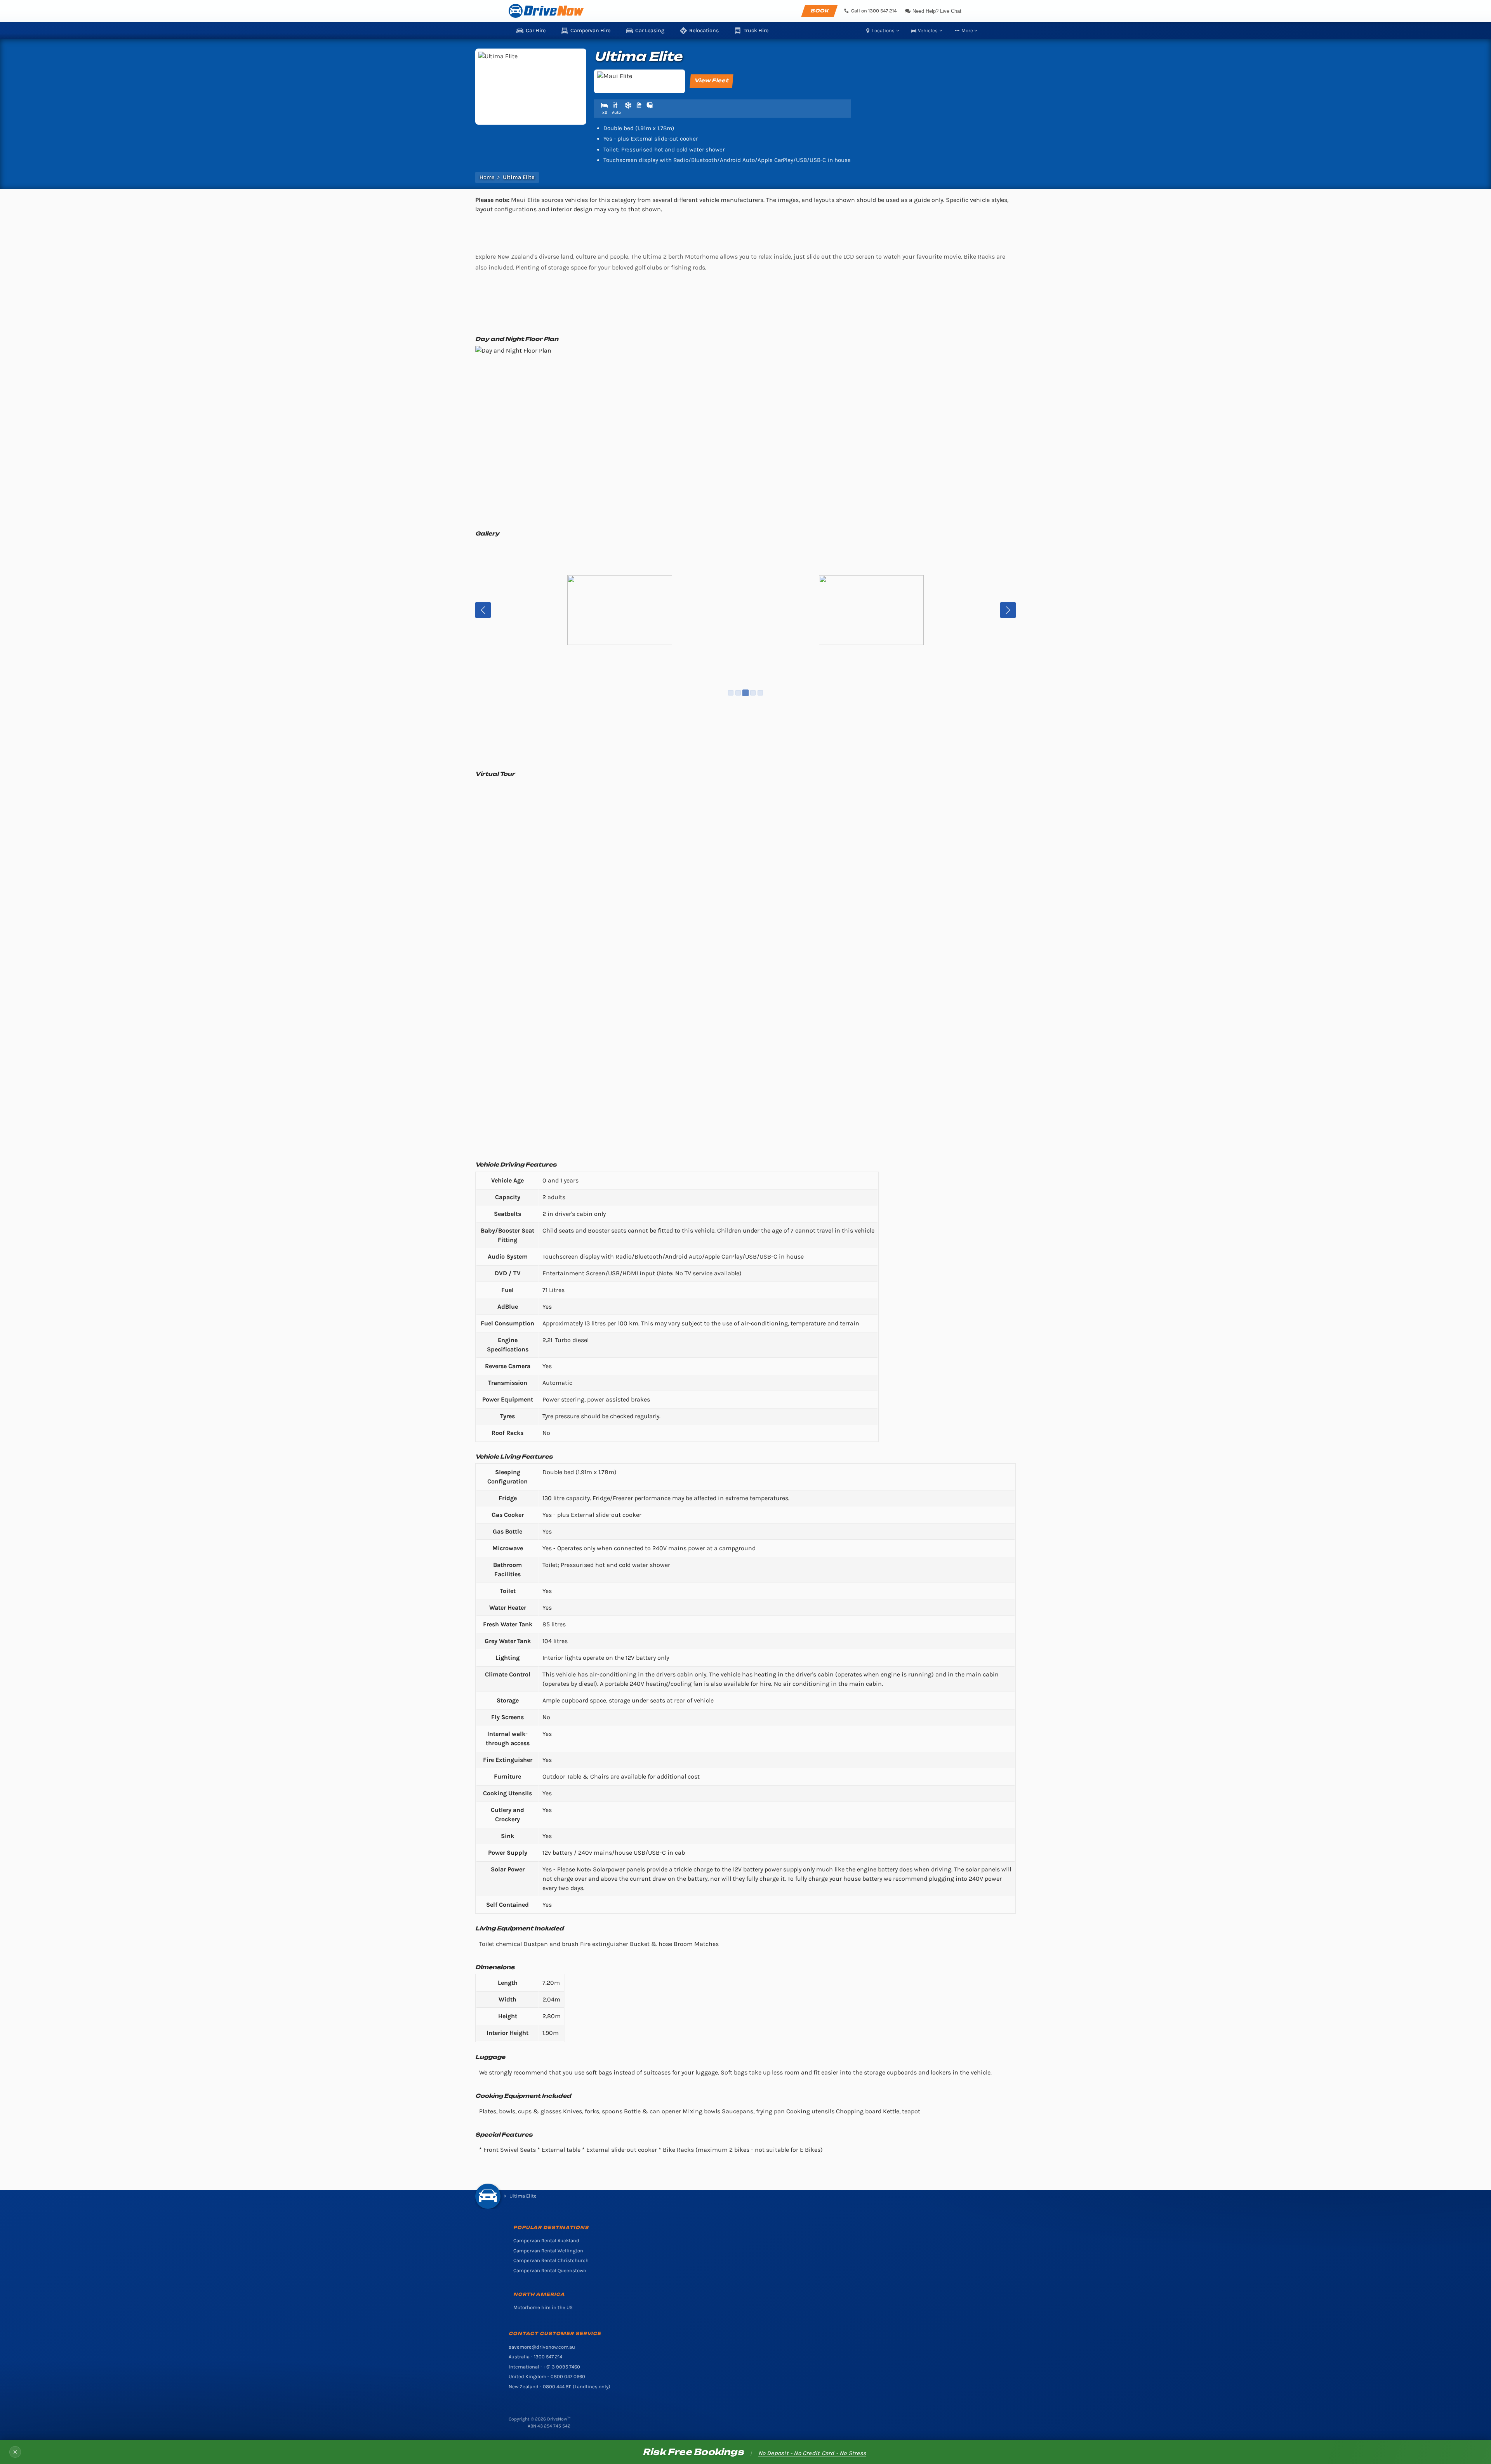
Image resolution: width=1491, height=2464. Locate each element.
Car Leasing (650, 30)
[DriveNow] (546, 11)
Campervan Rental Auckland (546, 2241)
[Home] (488, 2196)
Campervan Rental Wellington (548, 2251)
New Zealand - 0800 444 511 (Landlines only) (560, 2387)
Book (819, 11)
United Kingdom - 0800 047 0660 (547, 2376)
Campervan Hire (590, 30)
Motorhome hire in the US (543, 2307)
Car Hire (536, 30)
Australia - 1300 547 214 (535, 2357)
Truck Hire (756, 30)
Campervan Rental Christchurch (551, 2260)
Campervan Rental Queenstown (550, 2270)
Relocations (704, 30)
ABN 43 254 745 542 (549, 2426)
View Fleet (712, 80)
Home (487, 177)
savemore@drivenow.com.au (542, 2347)
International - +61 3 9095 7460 (544, 2367)
